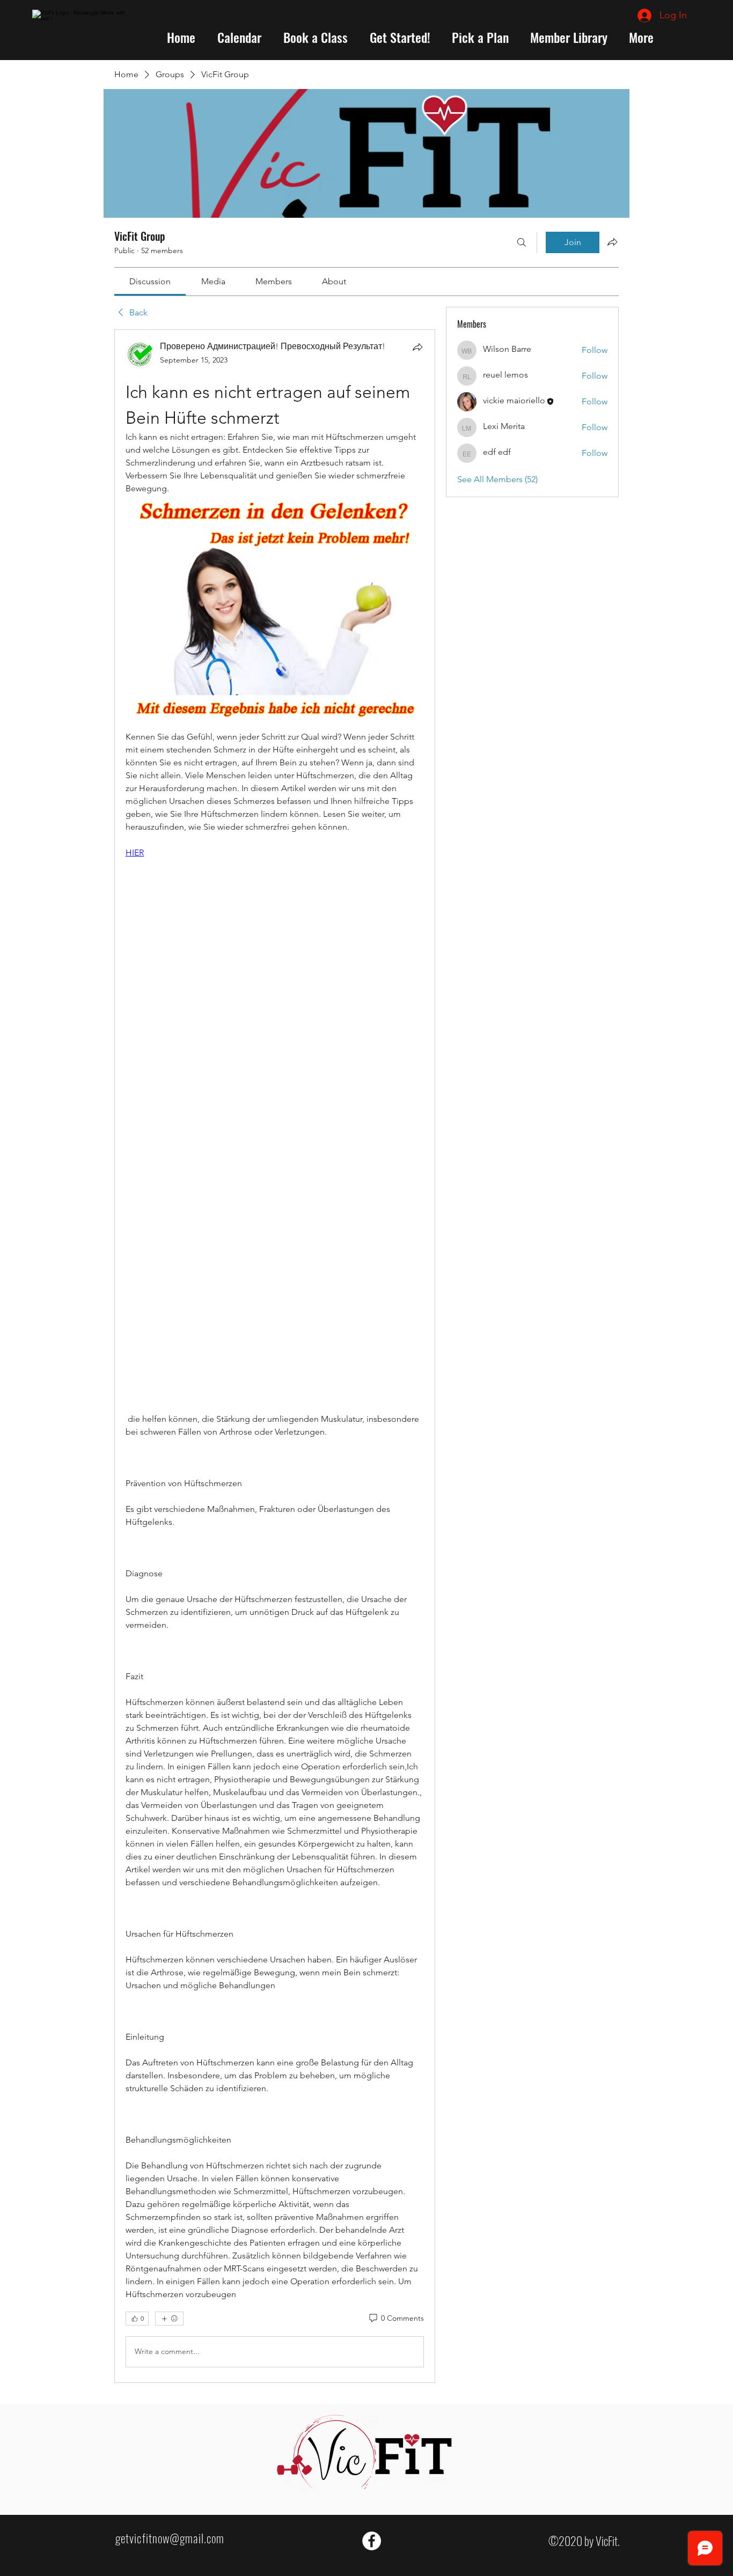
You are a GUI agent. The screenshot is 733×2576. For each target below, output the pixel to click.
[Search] (522, 242)
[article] (275, 1356)
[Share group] (612, 242)
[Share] (417, 347)
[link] (150, 281)
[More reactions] (169, 2319)
